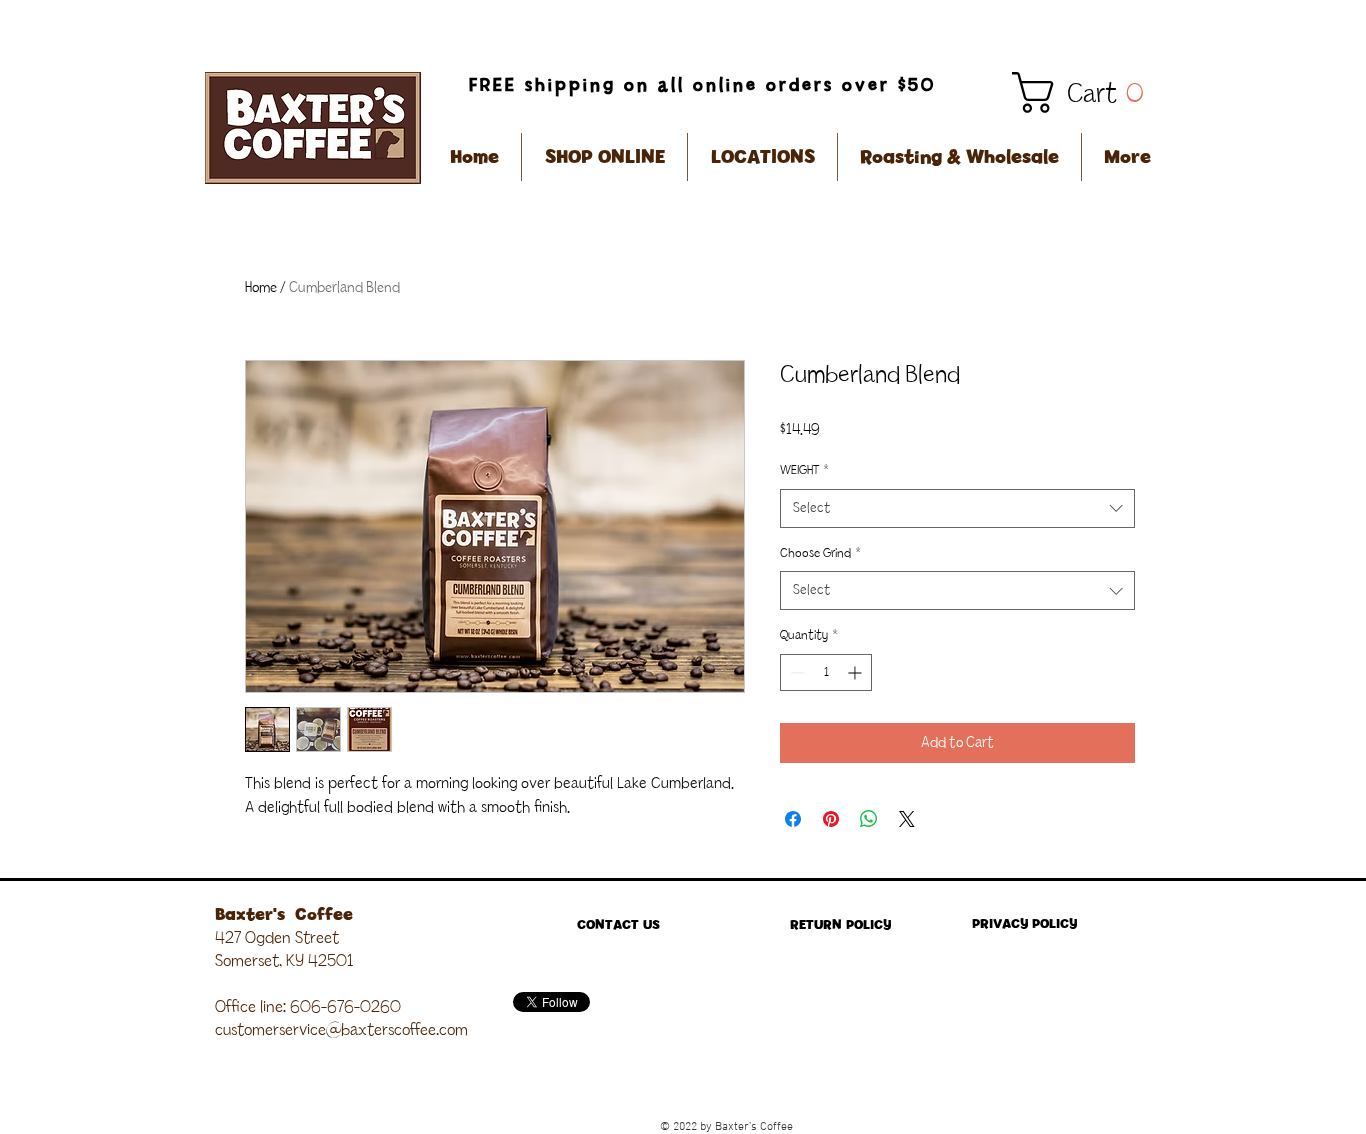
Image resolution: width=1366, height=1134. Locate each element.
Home (261, 288)
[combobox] (957, 508)
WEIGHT (804, 470)
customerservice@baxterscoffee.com (341, 1030)
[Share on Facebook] (793, 819)
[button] (1087, 92)
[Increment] (856, 672)
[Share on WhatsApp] (869, 819)
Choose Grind (820, 553)
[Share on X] (907, 819)
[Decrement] (795, 672)
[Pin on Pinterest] (831, 819)
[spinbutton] (826, 672)
